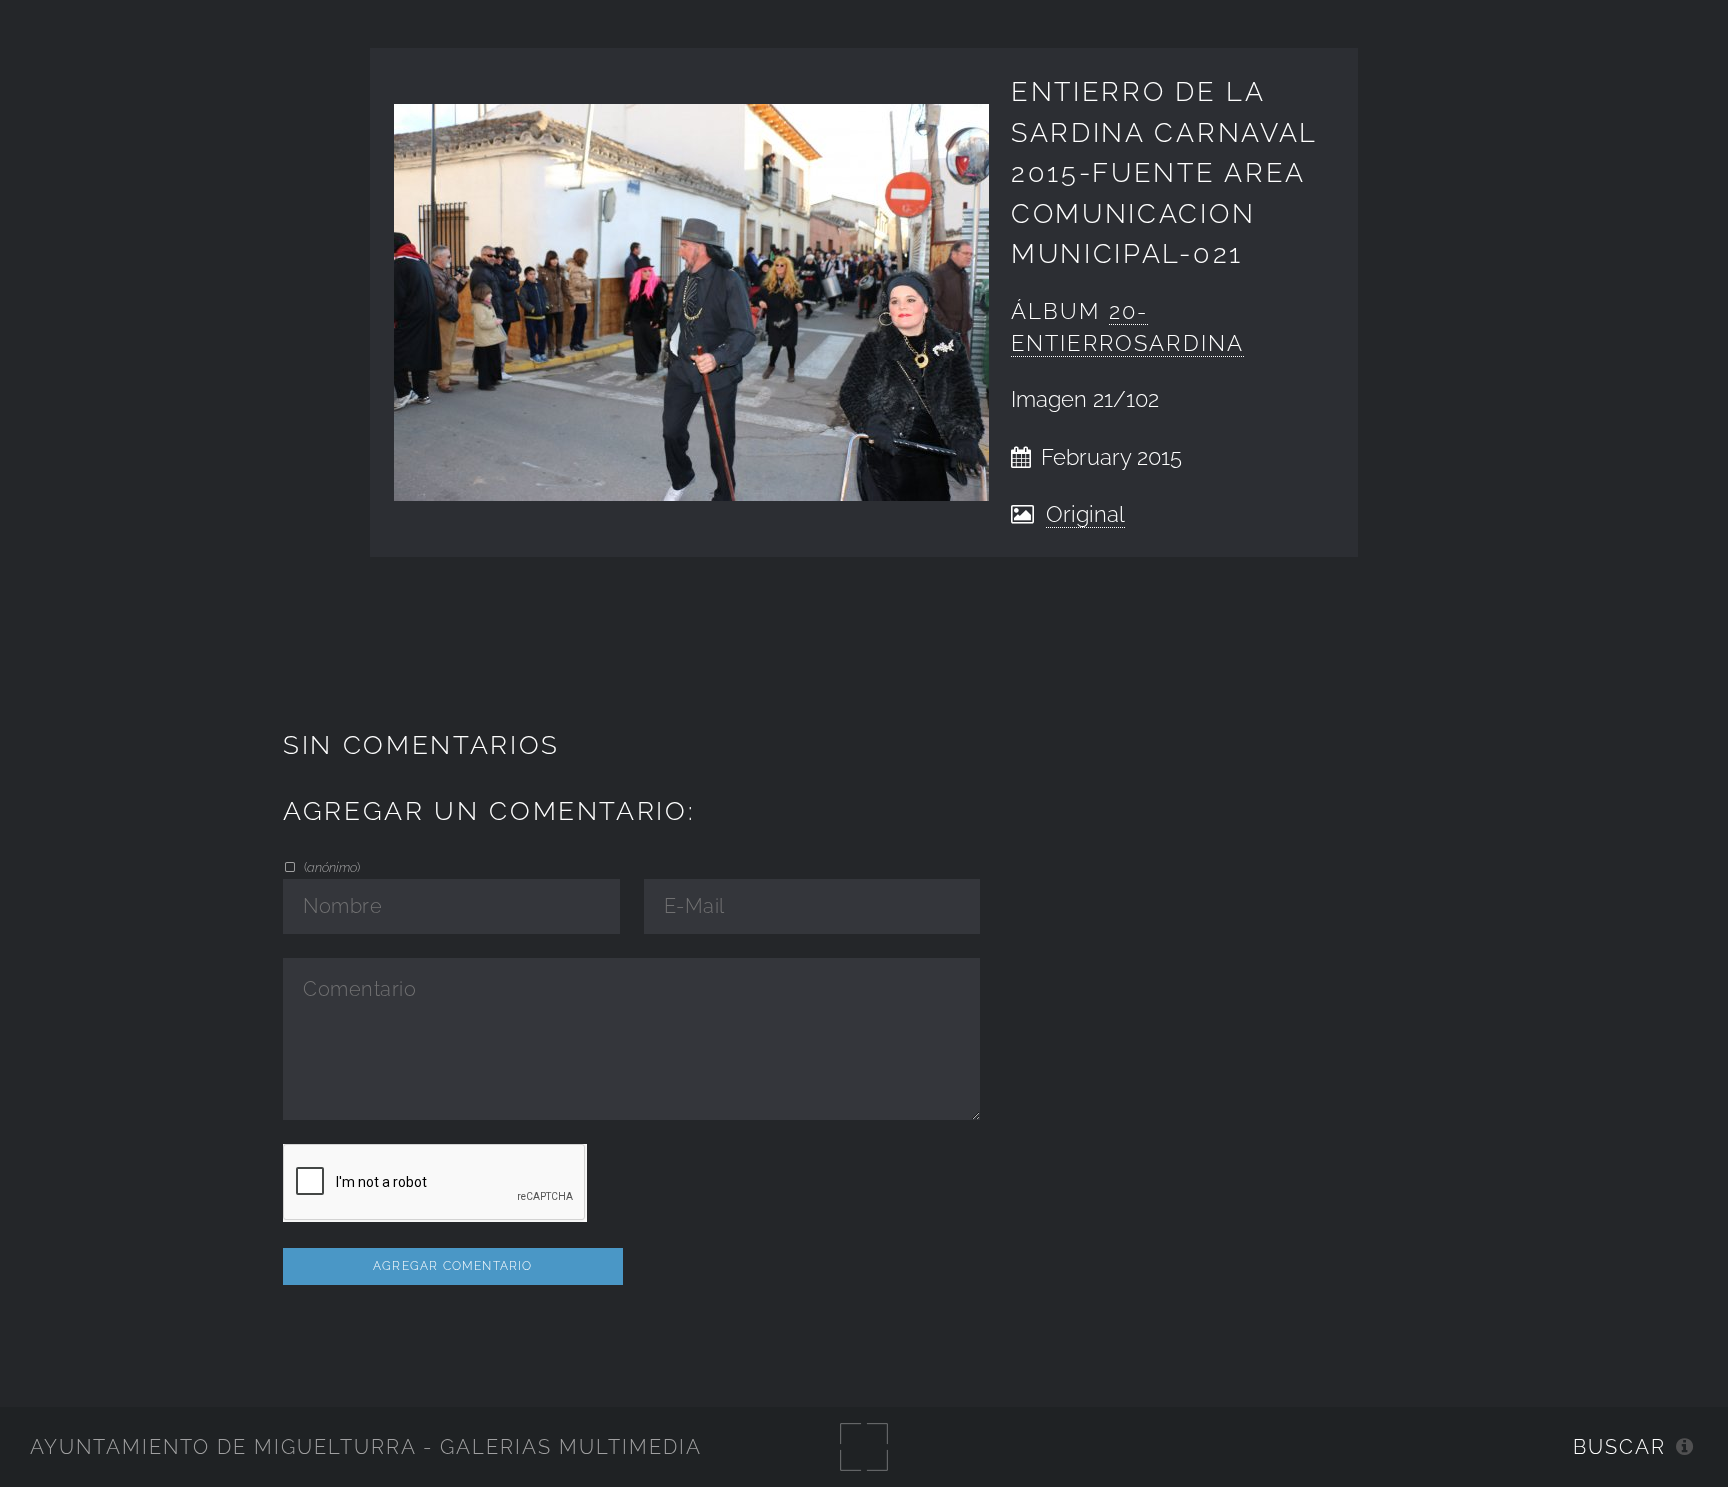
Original (1085, 514)
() (330, 867)
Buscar (1619, 1447)
